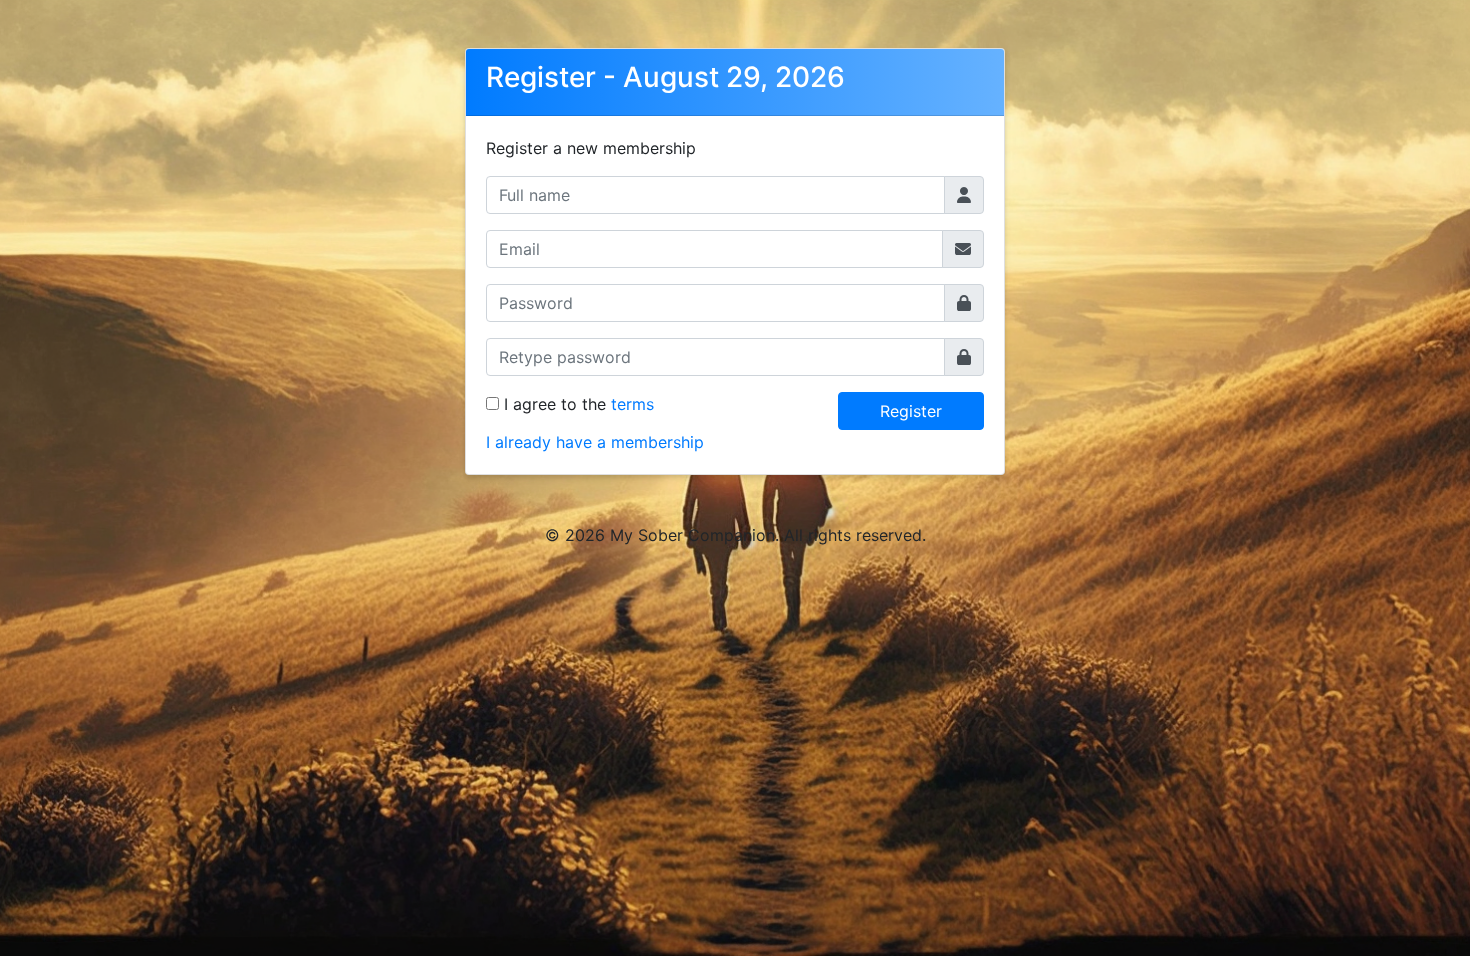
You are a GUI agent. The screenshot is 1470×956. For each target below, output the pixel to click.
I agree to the (579, 404)
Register (911, 411)
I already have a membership (595, 442)
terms (632, 404)
